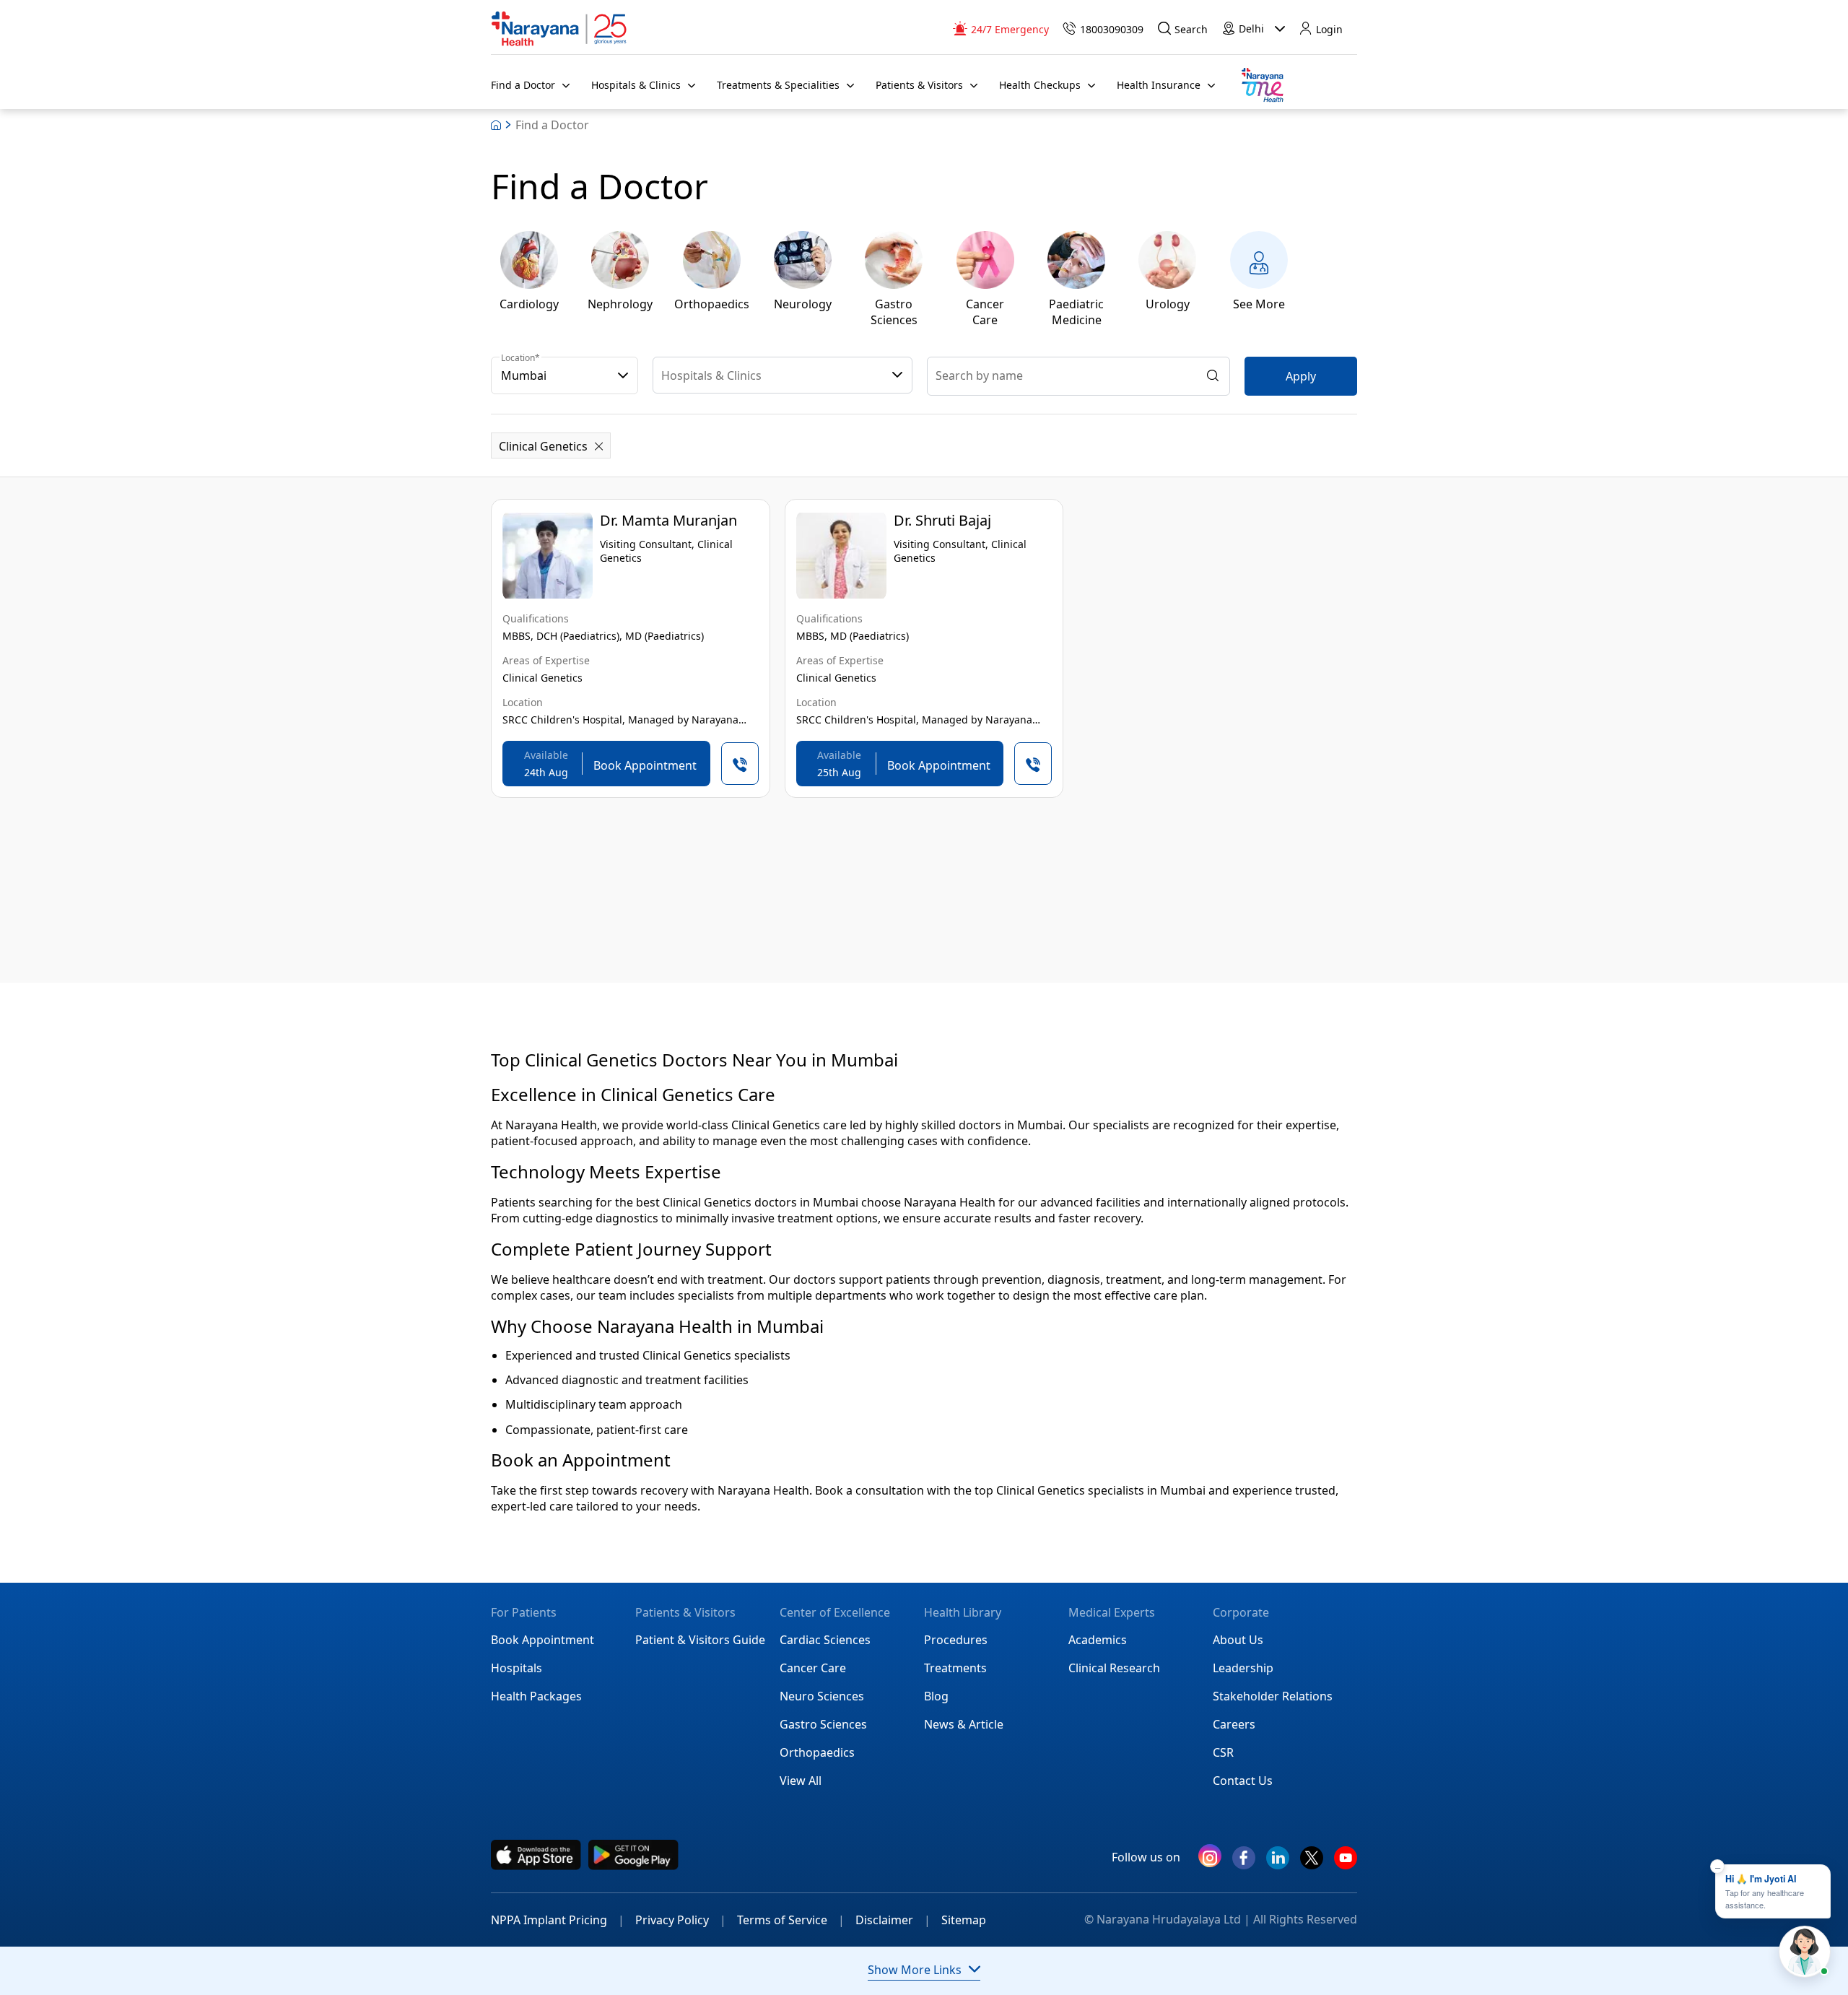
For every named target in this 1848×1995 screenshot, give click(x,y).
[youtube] (1346, 1864)
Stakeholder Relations (1273, 1696)
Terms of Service (791, 1920)
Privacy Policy (681, 1920)
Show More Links (915, 1970)
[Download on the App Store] (536, 1855)
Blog (936, 1696)
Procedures (956, 1640)
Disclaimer (893, 1920)
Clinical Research (1114, 1668)
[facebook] (1244, 1864)
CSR (1223, 1752)
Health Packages (536, 1696)
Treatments (955, 1668)
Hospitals (517, 1668)
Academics (1098, 1640)
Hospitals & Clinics (711, 375)
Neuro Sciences (822, 1696)
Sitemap (964, 1920)
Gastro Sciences (823, 1724)
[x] (1312, 1864)
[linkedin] (1278, 1864)
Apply (1301, 376)
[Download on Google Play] (633, 1855)
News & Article (964, 1724)
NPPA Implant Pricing (558, 1920)
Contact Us (1243, 1781)
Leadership (1243, 1668)
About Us (1238, 1640)
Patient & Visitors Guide (700, 1640)
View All (801, 1781)
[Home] (559, 29)
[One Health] (1262, 86)
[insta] (1210, 1859)
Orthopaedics (817, 1752)
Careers (1234, 1724)
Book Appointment (542, 1640)
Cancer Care (813, 1668)
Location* (520, 358)
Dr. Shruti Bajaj (942, 520)
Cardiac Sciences (825, 1640)
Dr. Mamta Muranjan (668, 520)
